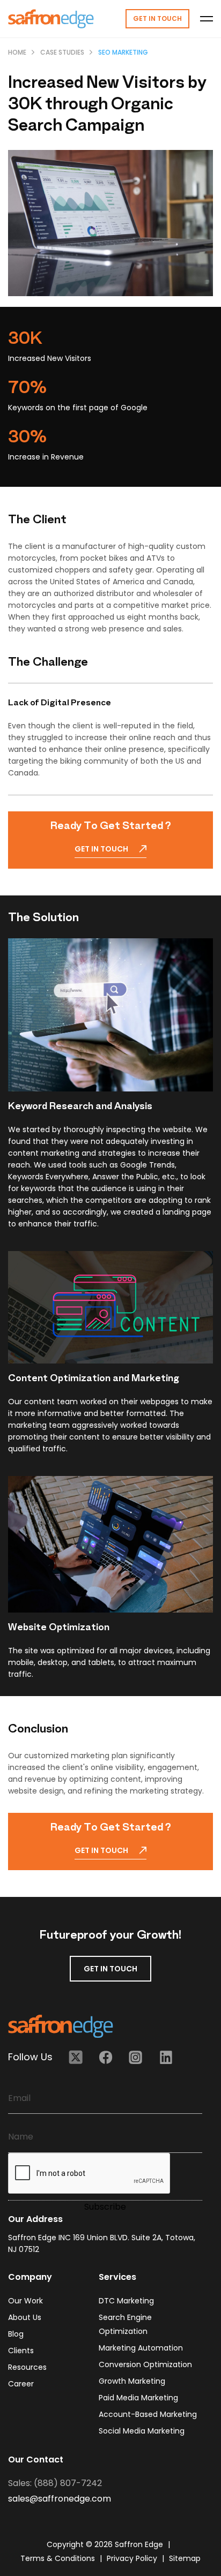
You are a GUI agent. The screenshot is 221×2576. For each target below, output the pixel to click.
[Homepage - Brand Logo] (51, 19)
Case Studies (62, 52)
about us (25, 2317)
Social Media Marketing (142, 2431)
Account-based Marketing (148, 2414)
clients (21, 2351)
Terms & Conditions (59, 2558)
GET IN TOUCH (110, 1969)
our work (25, 2301)
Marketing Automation (141, 2348)
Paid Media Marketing (138, 2398)
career (21, 2384)
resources (27, 2367)
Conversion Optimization (145, 2364)
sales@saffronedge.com (60, 2499)
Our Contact (36, 2460)
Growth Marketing (132, 2381)
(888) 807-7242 (68, 2483)
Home (17, 52)
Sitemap (185, 2558)
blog (16, 2334)
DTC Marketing (126, 2301)
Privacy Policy (133, 2558)
